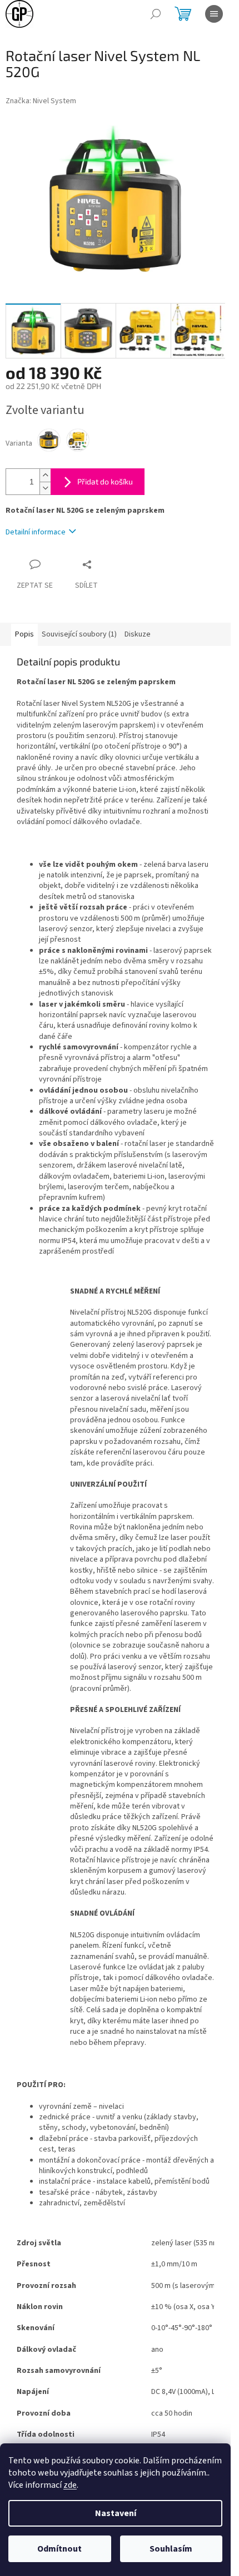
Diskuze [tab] (138, 634)
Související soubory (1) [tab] (79, 634)
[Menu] (214, 14)
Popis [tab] (24, 634)
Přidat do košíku (105, 481)
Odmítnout (59, 2549)
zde (70, 2485)
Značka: (41, 101)
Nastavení (116, 2513)
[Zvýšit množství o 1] (45, 475)
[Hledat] (156, 14)
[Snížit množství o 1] (45, 488)
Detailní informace (36, 532)
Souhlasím (171, 2549)
